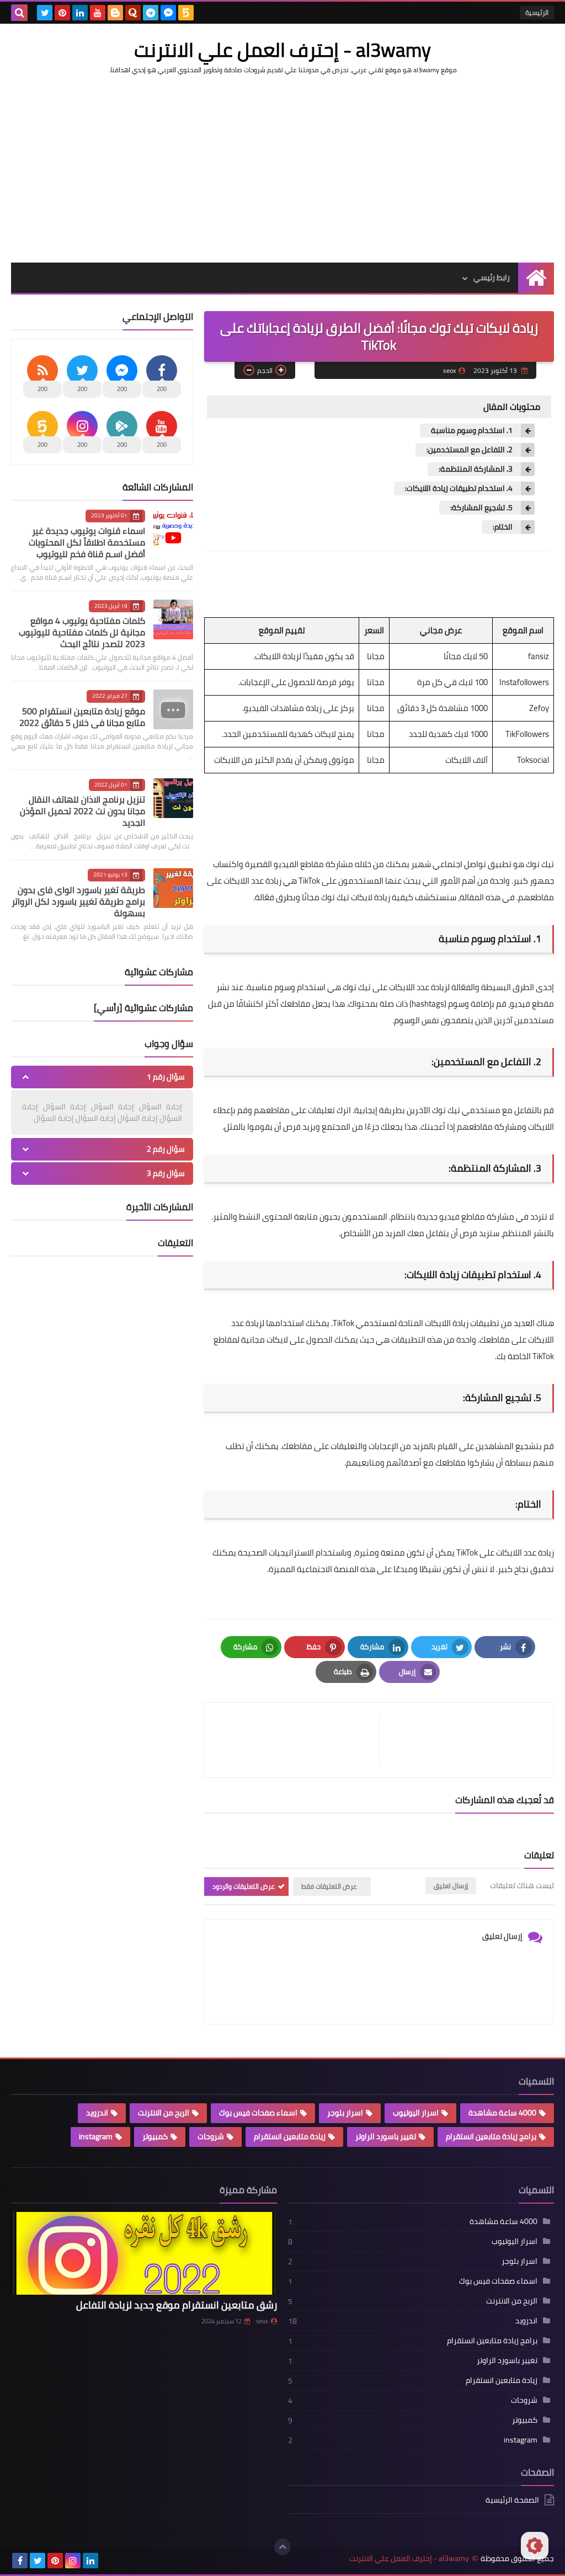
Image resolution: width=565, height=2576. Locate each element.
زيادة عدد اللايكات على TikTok (505, 1552)
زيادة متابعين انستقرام (290, 2136)
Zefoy (539, 708)
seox (262, 2321)
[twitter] (45, 13)
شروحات (211, 2136)
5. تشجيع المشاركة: (481, 508)
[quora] (133, 13)
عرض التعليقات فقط (329, 1886)
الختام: (503, 527)
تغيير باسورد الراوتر (386, 2136)
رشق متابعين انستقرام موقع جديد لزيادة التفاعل (177, 2305)
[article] (297, 1740)
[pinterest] (62, 13)
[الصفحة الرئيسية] (536, 278)
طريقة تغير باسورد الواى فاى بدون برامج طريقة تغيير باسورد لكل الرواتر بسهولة (78, 901)
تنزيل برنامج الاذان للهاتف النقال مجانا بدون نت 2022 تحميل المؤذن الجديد (82, 811)
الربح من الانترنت (164, 2113)
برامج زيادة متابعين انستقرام (491, 2136)
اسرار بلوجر (345, 2113)
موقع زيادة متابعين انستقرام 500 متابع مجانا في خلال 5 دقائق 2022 (82, 717)
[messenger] (168, 13)
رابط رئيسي (492, 277)
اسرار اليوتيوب (416, 2113)
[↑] (282, 2547)
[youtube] (98, 13)
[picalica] (108, 2561)
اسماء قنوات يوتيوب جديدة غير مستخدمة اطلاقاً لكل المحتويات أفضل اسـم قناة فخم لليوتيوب (87, 542)
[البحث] (19, 13)
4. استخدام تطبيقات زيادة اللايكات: (459, 488)
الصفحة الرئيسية (512, 2501)
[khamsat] (186, 13)
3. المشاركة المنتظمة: (476, 469)
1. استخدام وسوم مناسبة (472, 431)
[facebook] (20, 2561)
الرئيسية (537, 12)
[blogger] (115, 13)
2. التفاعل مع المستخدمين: (470, 450)
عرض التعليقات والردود (244, 1886)
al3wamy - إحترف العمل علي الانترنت (282, 50)
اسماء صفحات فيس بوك (258, 2113)
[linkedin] (80, 13)
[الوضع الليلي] (535, 2546)
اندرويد (97, 2113)
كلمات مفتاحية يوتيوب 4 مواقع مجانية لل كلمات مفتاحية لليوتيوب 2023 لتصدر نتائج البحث (82, 632)
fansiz (539, 656)
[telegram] (151, 13)
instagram (96, 2136)
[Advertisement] (282, 169)
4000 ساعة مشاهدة (502, 2113)
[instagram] (73, 2561)
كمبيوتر (155, 2136)
